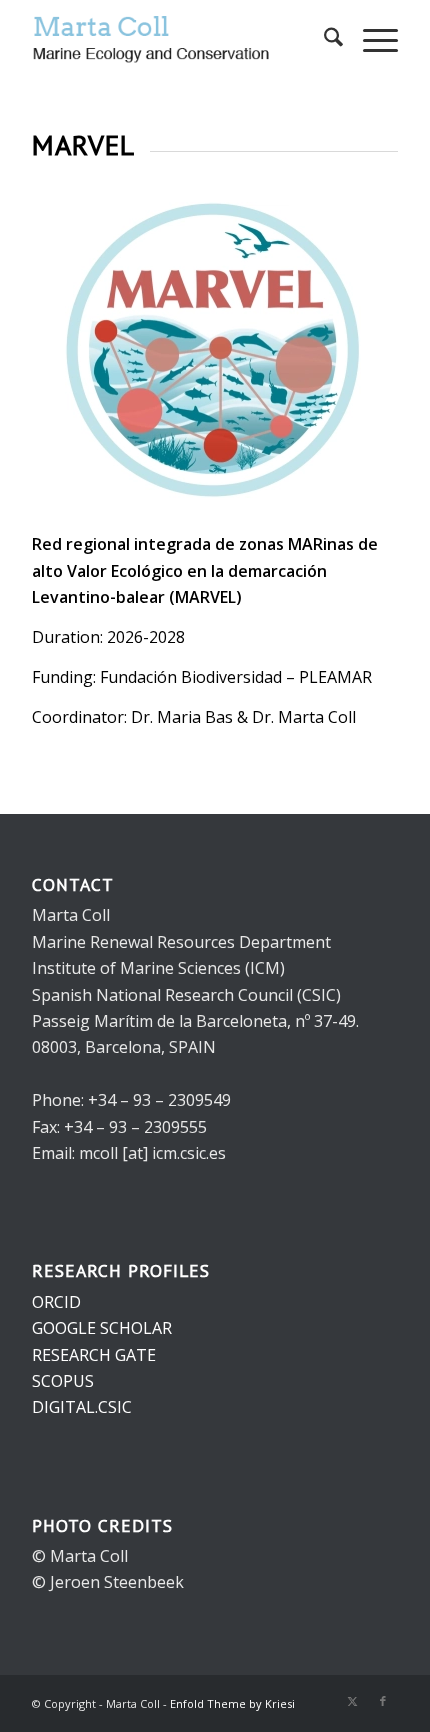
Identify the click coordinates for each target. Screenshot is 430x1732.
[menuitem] (323, 40)
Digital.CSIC (82, 1407)
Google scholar (102, 1328)
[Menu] (370, 40)
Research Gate (94, 1355)
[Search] (323, 40)
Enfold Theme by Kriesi (232, 1703)
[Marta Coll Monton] (178, 40)
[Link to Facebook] (383, 1701)
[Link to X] (353, 1701)
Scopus (63, 1381)
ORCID (56, 1302)
